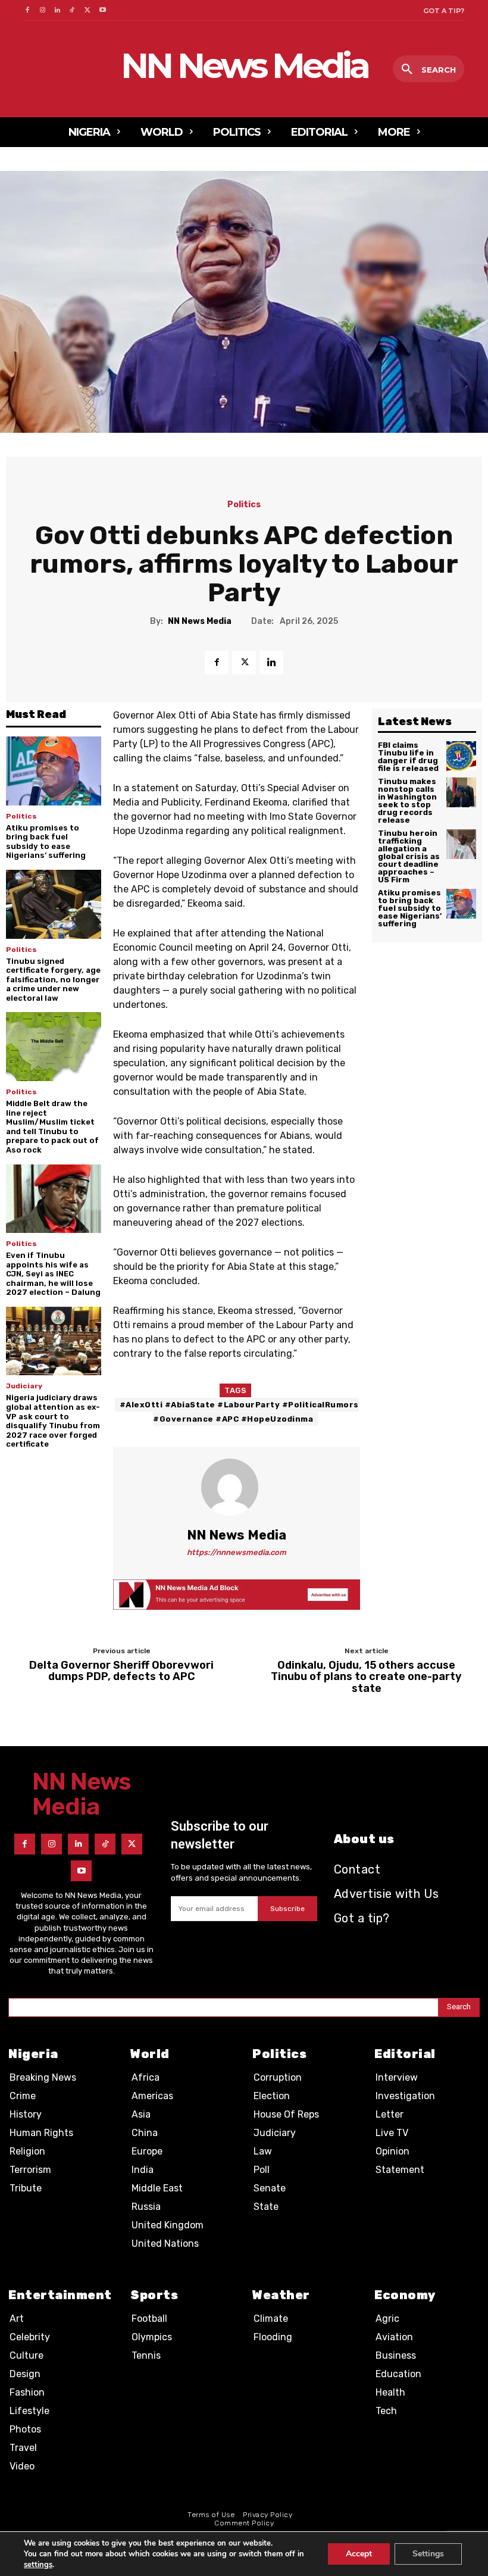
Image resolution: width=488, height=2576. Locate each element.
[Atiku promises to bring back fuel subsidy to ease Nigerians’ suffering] (54, 771)
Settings (428, 2554)
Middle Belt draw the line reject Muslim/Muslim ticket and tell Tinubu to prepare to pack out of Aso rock (52, 1127)
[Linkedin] (57, 10)
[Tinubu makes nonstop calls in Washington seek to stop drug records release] (461, 792)
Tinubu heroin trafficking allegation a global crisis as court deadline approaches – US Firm (409, 856)
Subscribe (287, 1909)
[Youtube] (103, 10)
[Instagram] (42, 10)
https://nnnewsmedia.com (237, 1552)
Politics (244, 505)
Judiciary (24, 1386)
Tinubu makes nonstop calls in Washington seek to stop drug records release (407, 801)
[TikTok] (72, 10)
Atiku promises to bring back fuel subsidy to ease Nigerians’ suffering (46, 842)
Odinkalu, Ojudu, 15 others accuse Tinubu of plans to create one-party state (366, 1677)
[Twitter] (88, 10)
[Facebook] (27, 10)
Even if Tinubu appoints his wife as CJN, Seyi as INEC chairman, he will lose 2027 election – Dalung (53, 1274)
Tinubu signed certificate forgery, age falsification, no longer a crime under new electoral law (53, 980)
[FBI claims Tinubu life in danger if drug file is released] (461, 756)
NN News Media (200, 622)
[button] (428, 70)
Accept (359, 2554)
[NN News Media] (237, 1487)
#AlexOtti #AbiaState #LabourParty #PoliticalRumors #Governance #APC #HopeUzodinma (239, 1412)
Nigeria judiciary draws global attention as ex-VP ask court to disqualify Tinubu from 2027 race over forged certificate (53, 1421)
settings (38, 2565)
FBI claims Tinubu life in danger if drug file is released (408, 757)
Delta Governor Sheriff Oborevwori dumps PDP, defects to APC (121, 1672)
